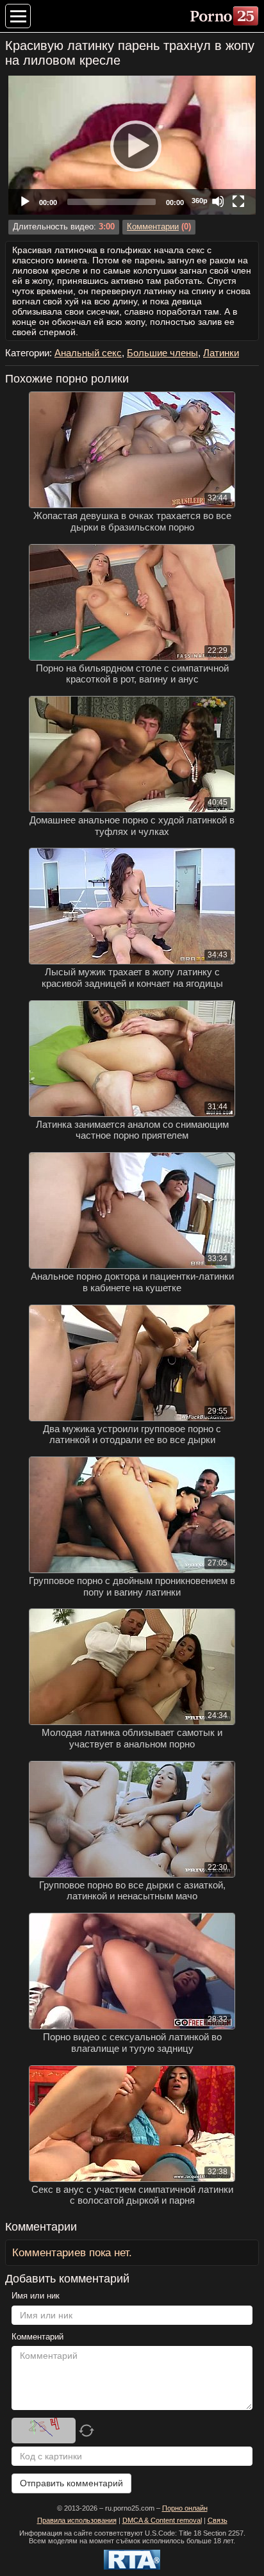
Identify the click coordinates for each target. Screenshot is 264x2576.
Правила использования (77, 2520)
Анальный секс (88, 353)
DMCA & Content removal (162, 2520)
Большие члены (162, 353)
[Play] (132, 145)
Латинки (221, 353)
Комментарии (153, 227)
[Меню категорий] (18, 16)
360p (200, 201)
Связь (218, 2520)
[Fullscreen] (238, 201)
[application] (132, 145)
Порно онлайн (185, 2508)
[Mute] (218, 201)
